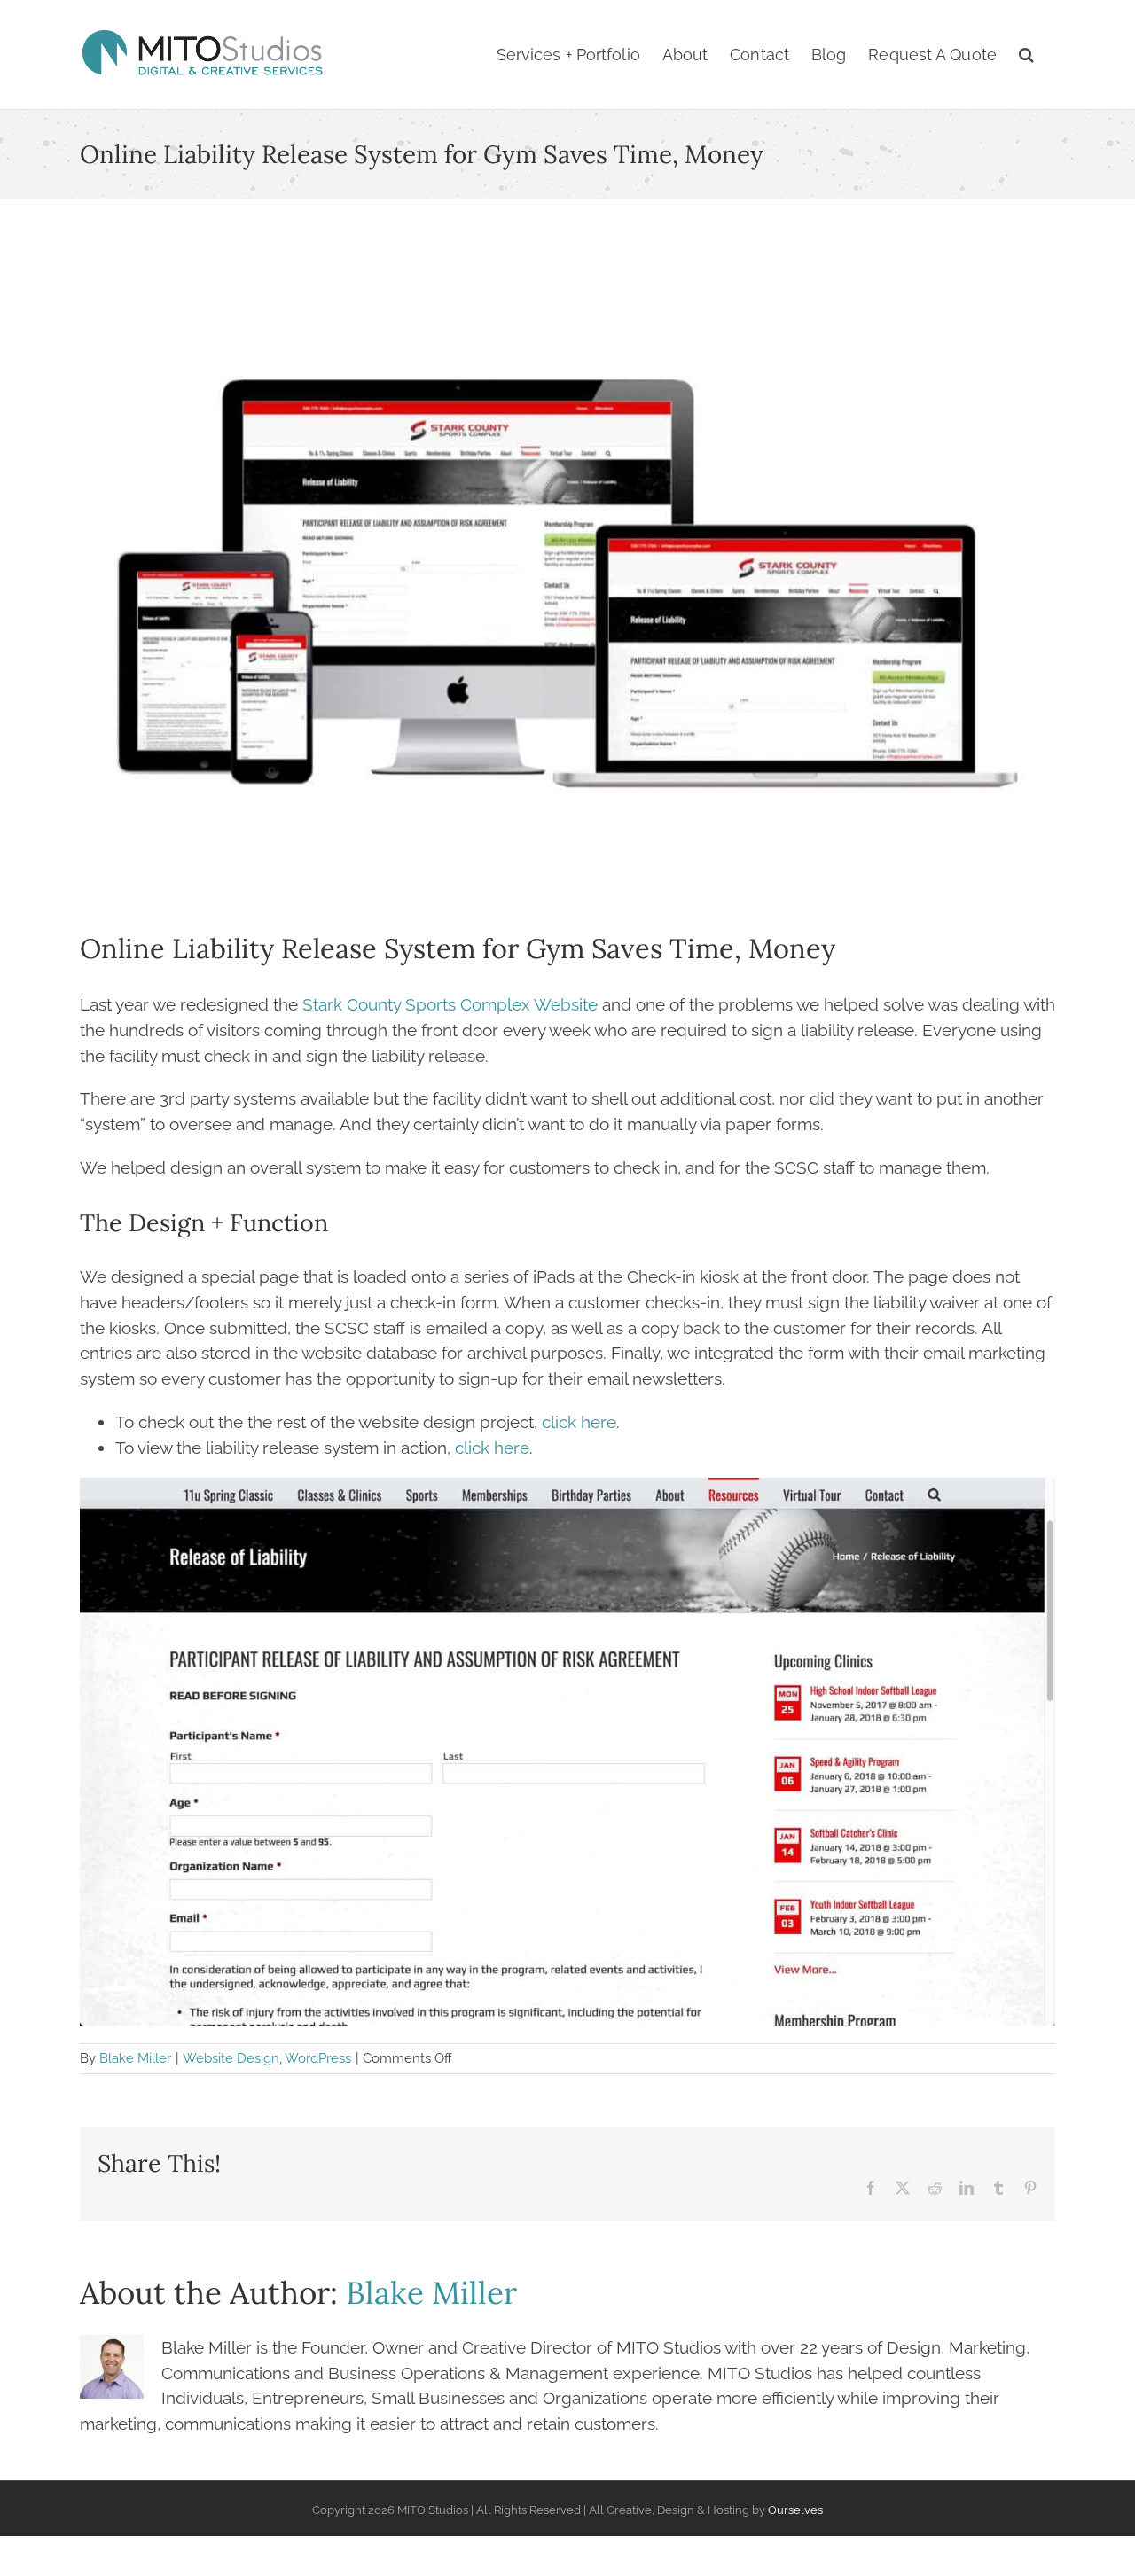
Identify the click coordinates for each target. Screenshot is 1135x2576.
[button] (1026, 55)
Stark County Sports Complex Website (450, 1004)
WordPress (318, 2058)
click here (579, 1422)
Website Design (231, 2058)
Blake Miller (135, 2058)
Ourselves (795, 2510)
